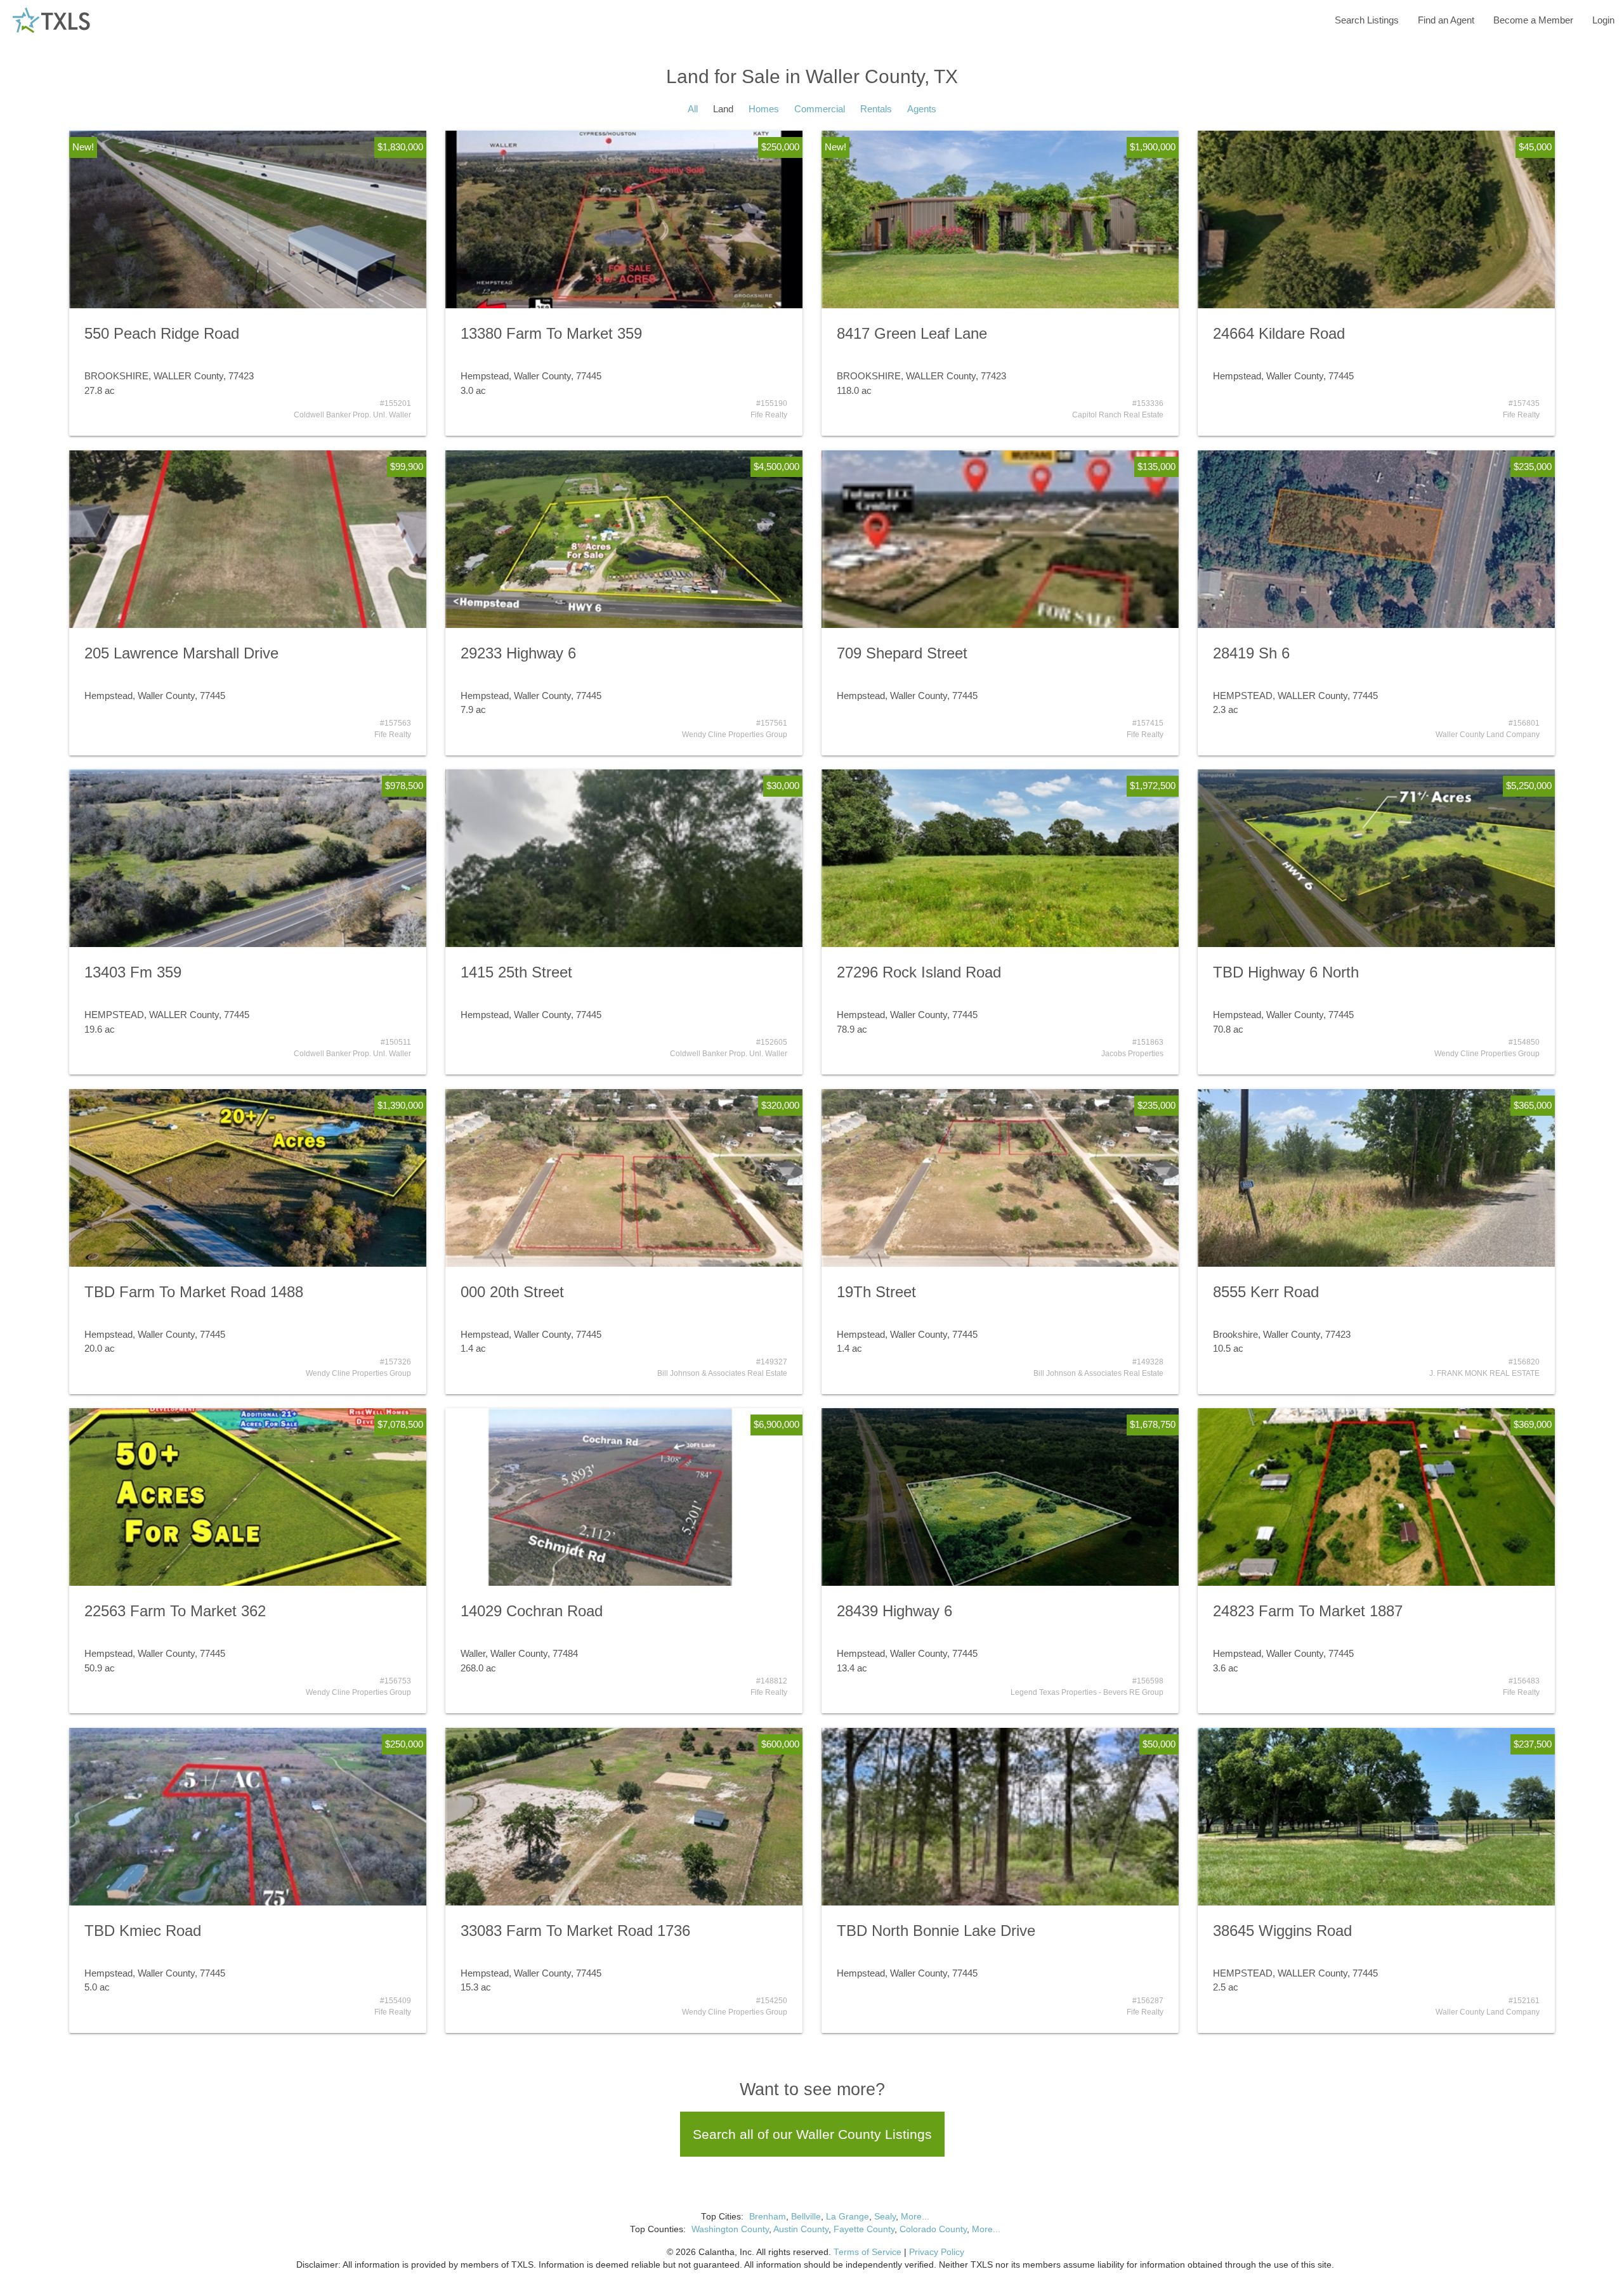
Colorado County (933, 2229)
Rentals (876, 109)
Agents (922, 109)
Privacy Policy (937, 2252)
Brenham (768, 2217)
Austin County (801, 2229)
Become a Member (1533, 20)
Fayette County (864, 2229)
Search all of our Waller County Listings (812, 2134)
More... (915, 2217)
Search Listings (1367, 20)
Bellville (806, 2217)
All (693, 109)
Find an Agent (1446, 20)
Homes (764, 109)
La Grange (848, 2217)
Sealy (885, 2217)
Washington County (730, 2229)
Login (1603, 20)
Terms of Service (868, 2252)
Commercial (820, 109)
